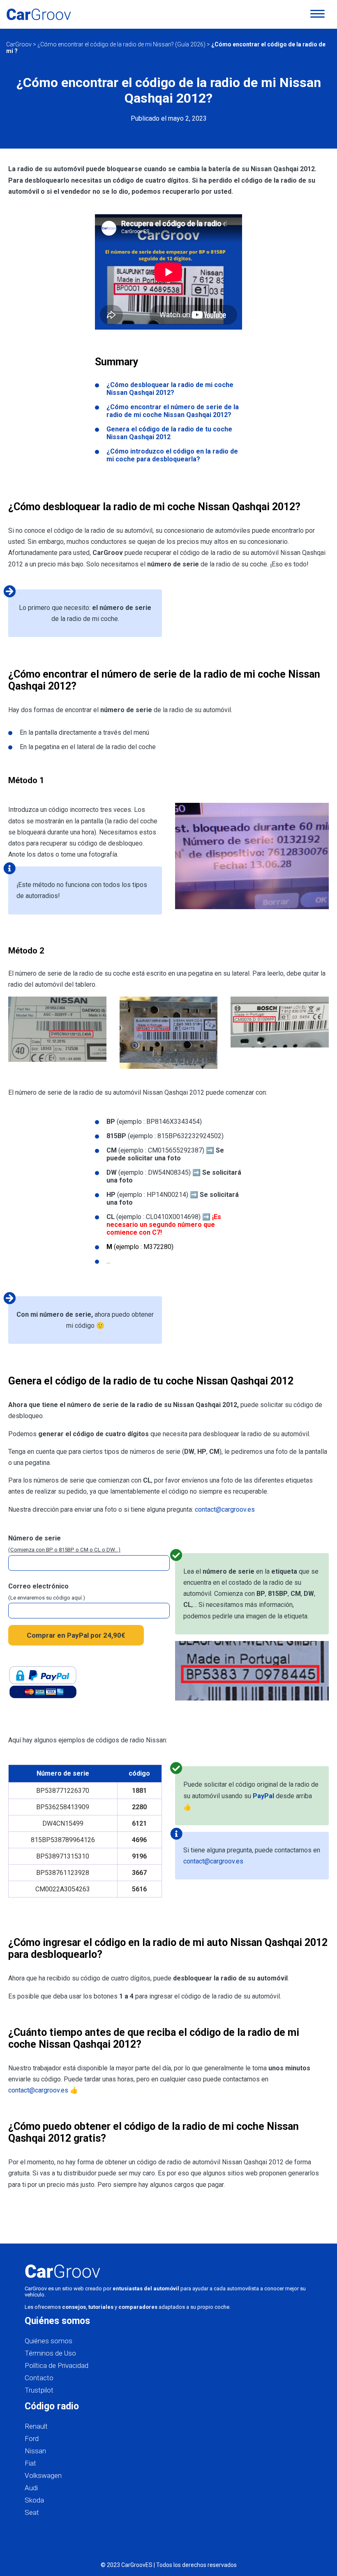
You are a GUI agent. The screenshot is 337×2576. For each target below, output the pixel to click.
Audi (31, 2488)
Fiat (30, 2463)
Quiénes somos (48, 2341)
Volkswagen (43, 2475)
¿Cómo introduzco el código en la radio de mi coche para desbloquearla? (172, 455)
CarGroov (19, 44)
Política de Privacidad (57, 2365)
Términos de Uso (50, 2353)
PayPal (263, 1796)
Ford (32, 2438)
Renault (36, 2426)
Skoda (34, 2500)
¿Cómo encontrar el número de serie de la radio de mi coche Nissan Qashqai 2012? (173, 411)
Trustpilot (39, 2390)
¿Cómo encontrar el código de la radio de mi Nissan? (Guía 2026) (121, 44)
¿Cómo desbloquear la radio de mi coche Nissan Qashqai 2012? (170, 389)
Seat (32, 2512)
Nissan (35, 2451)
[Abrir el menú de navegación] (317, 14)
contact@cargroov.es (225, 1509)
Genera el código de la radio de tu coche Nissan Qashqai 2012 (169, 433)
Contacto (39, 2378)
